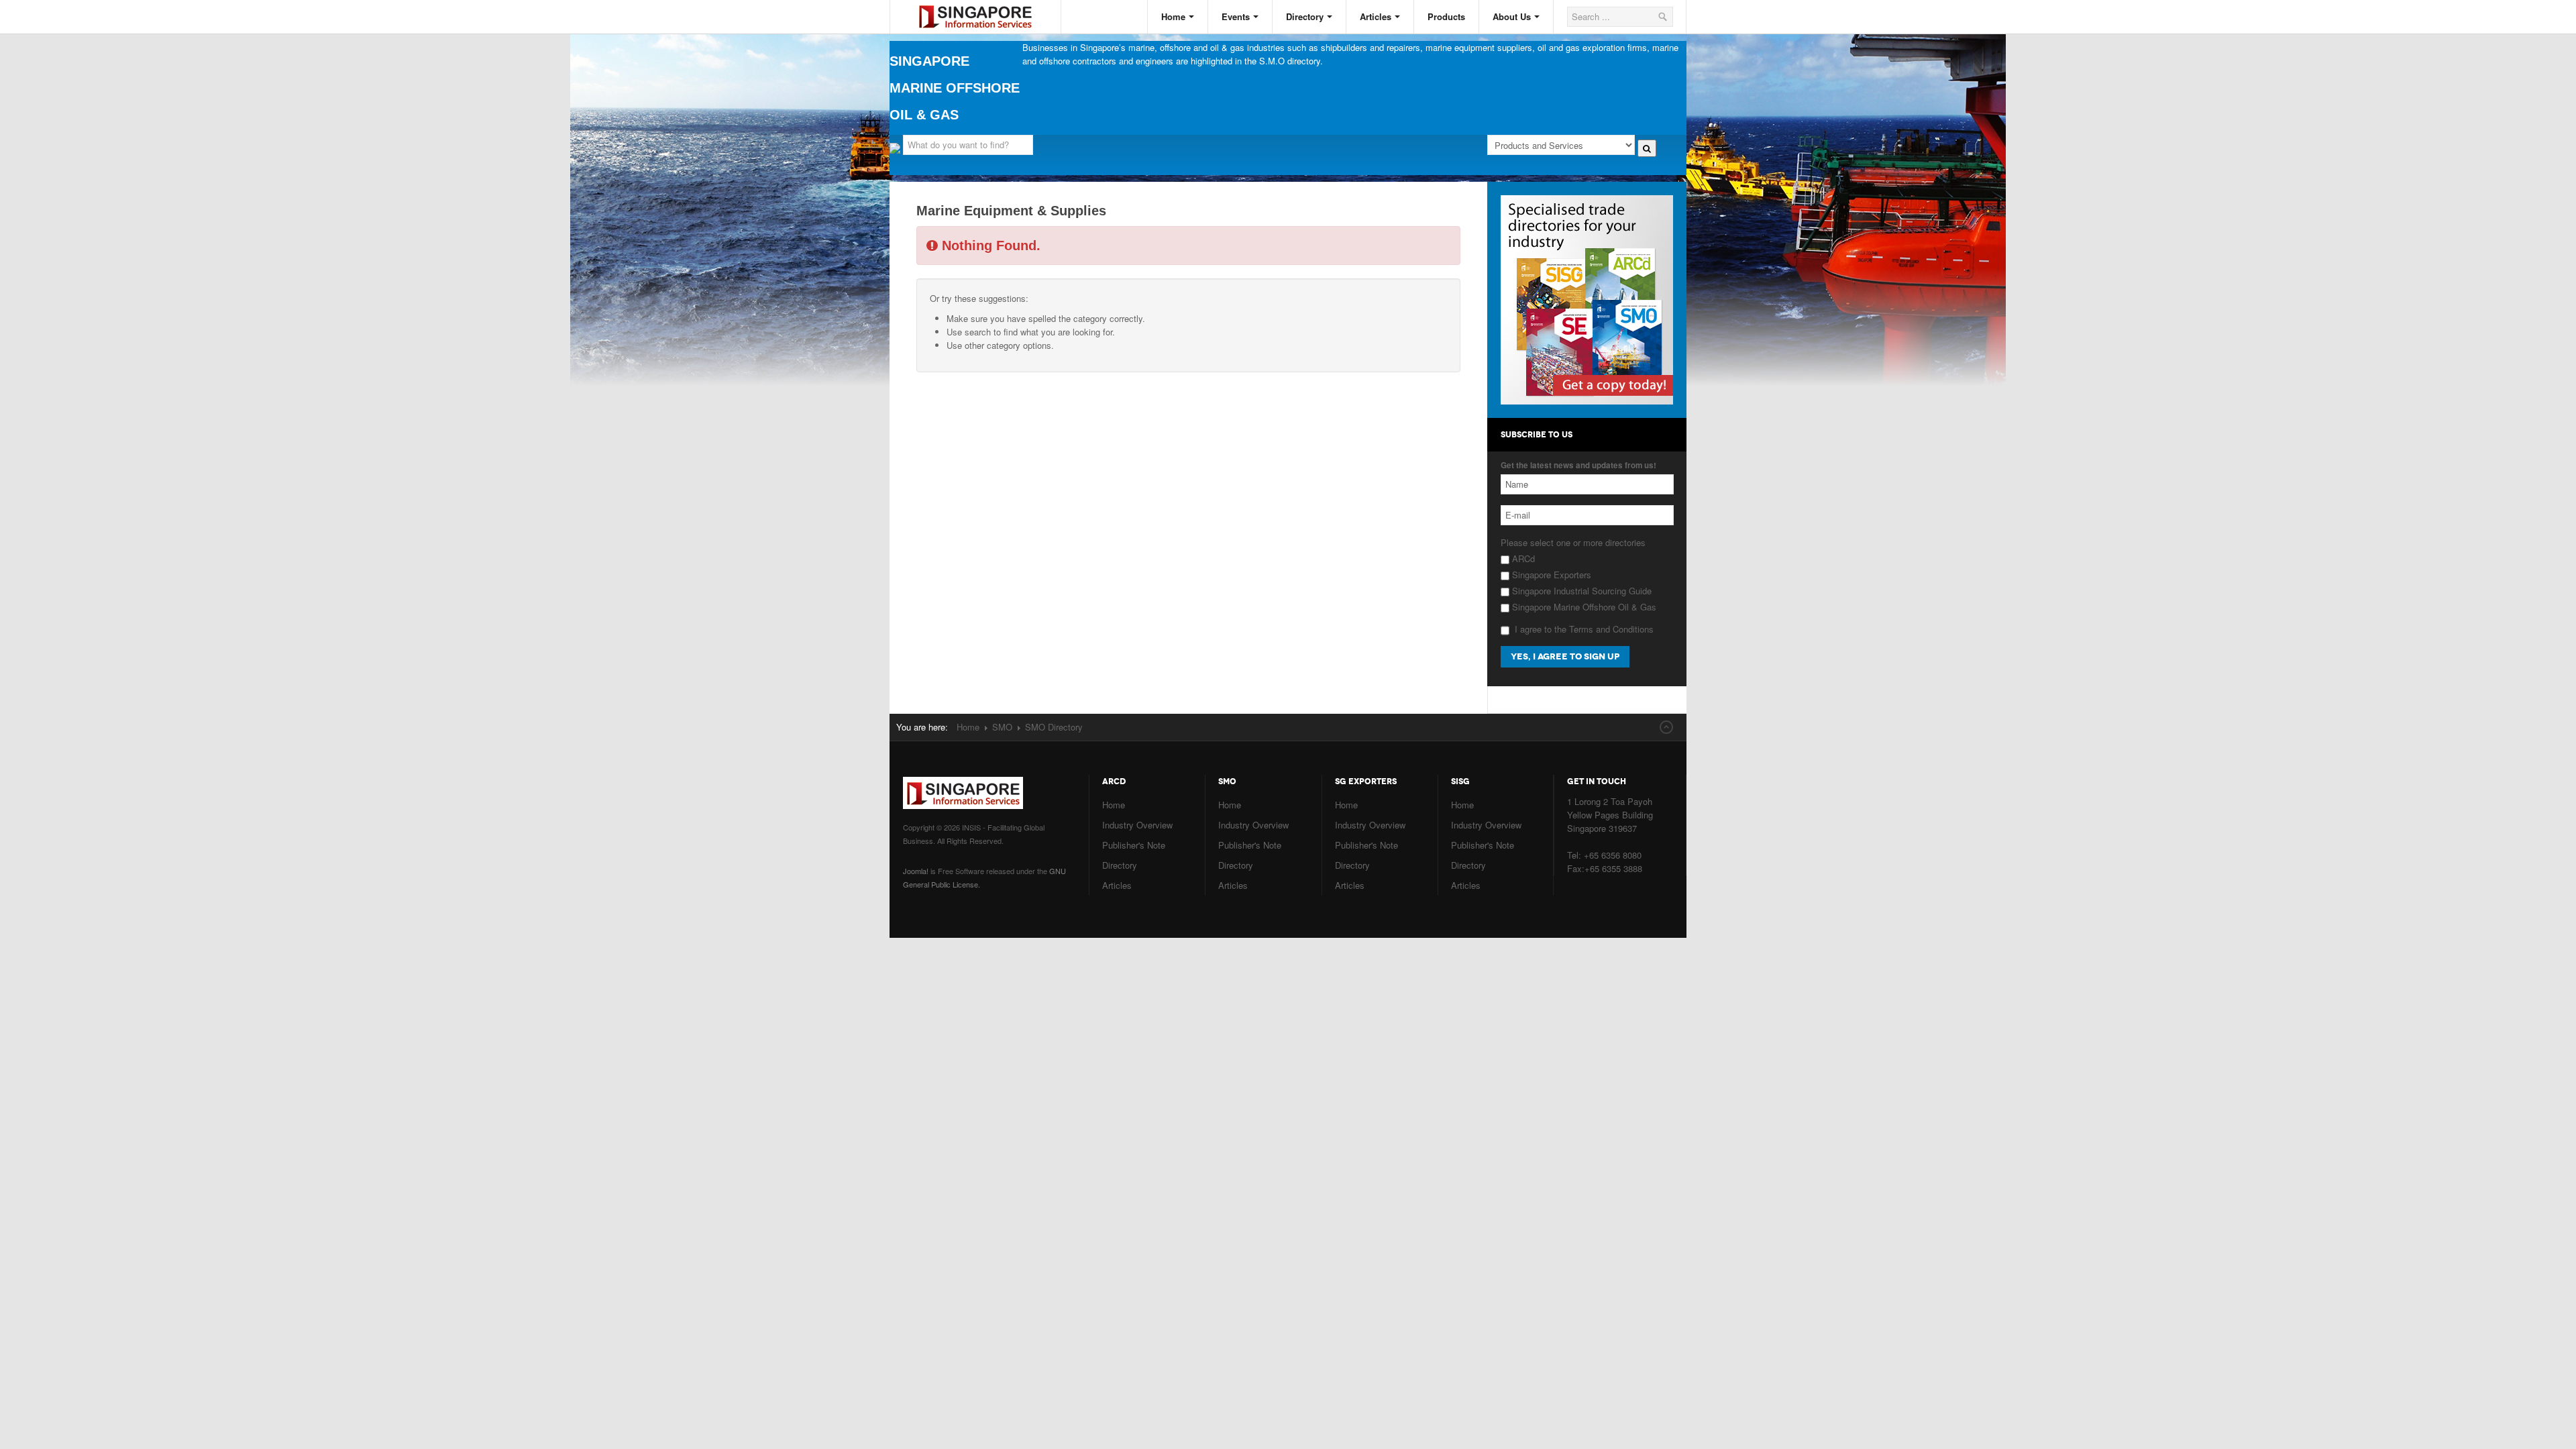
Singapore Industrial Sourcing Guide (1580, 591)
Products (1446, 16)
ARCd (1522, 558)
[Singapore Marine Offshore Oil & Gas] (985, 6)
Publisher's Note (1134, 845)
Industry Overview (1137, 825)
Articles (1376, 16)
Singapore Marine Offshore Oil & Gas (1583, 607)
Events (1236, 16)
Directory (1305, 16)
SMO (1002, 727)
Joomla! (916, 871)
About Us (1512, 16)
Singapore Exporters (1550, 575)
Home (1173, 16)
